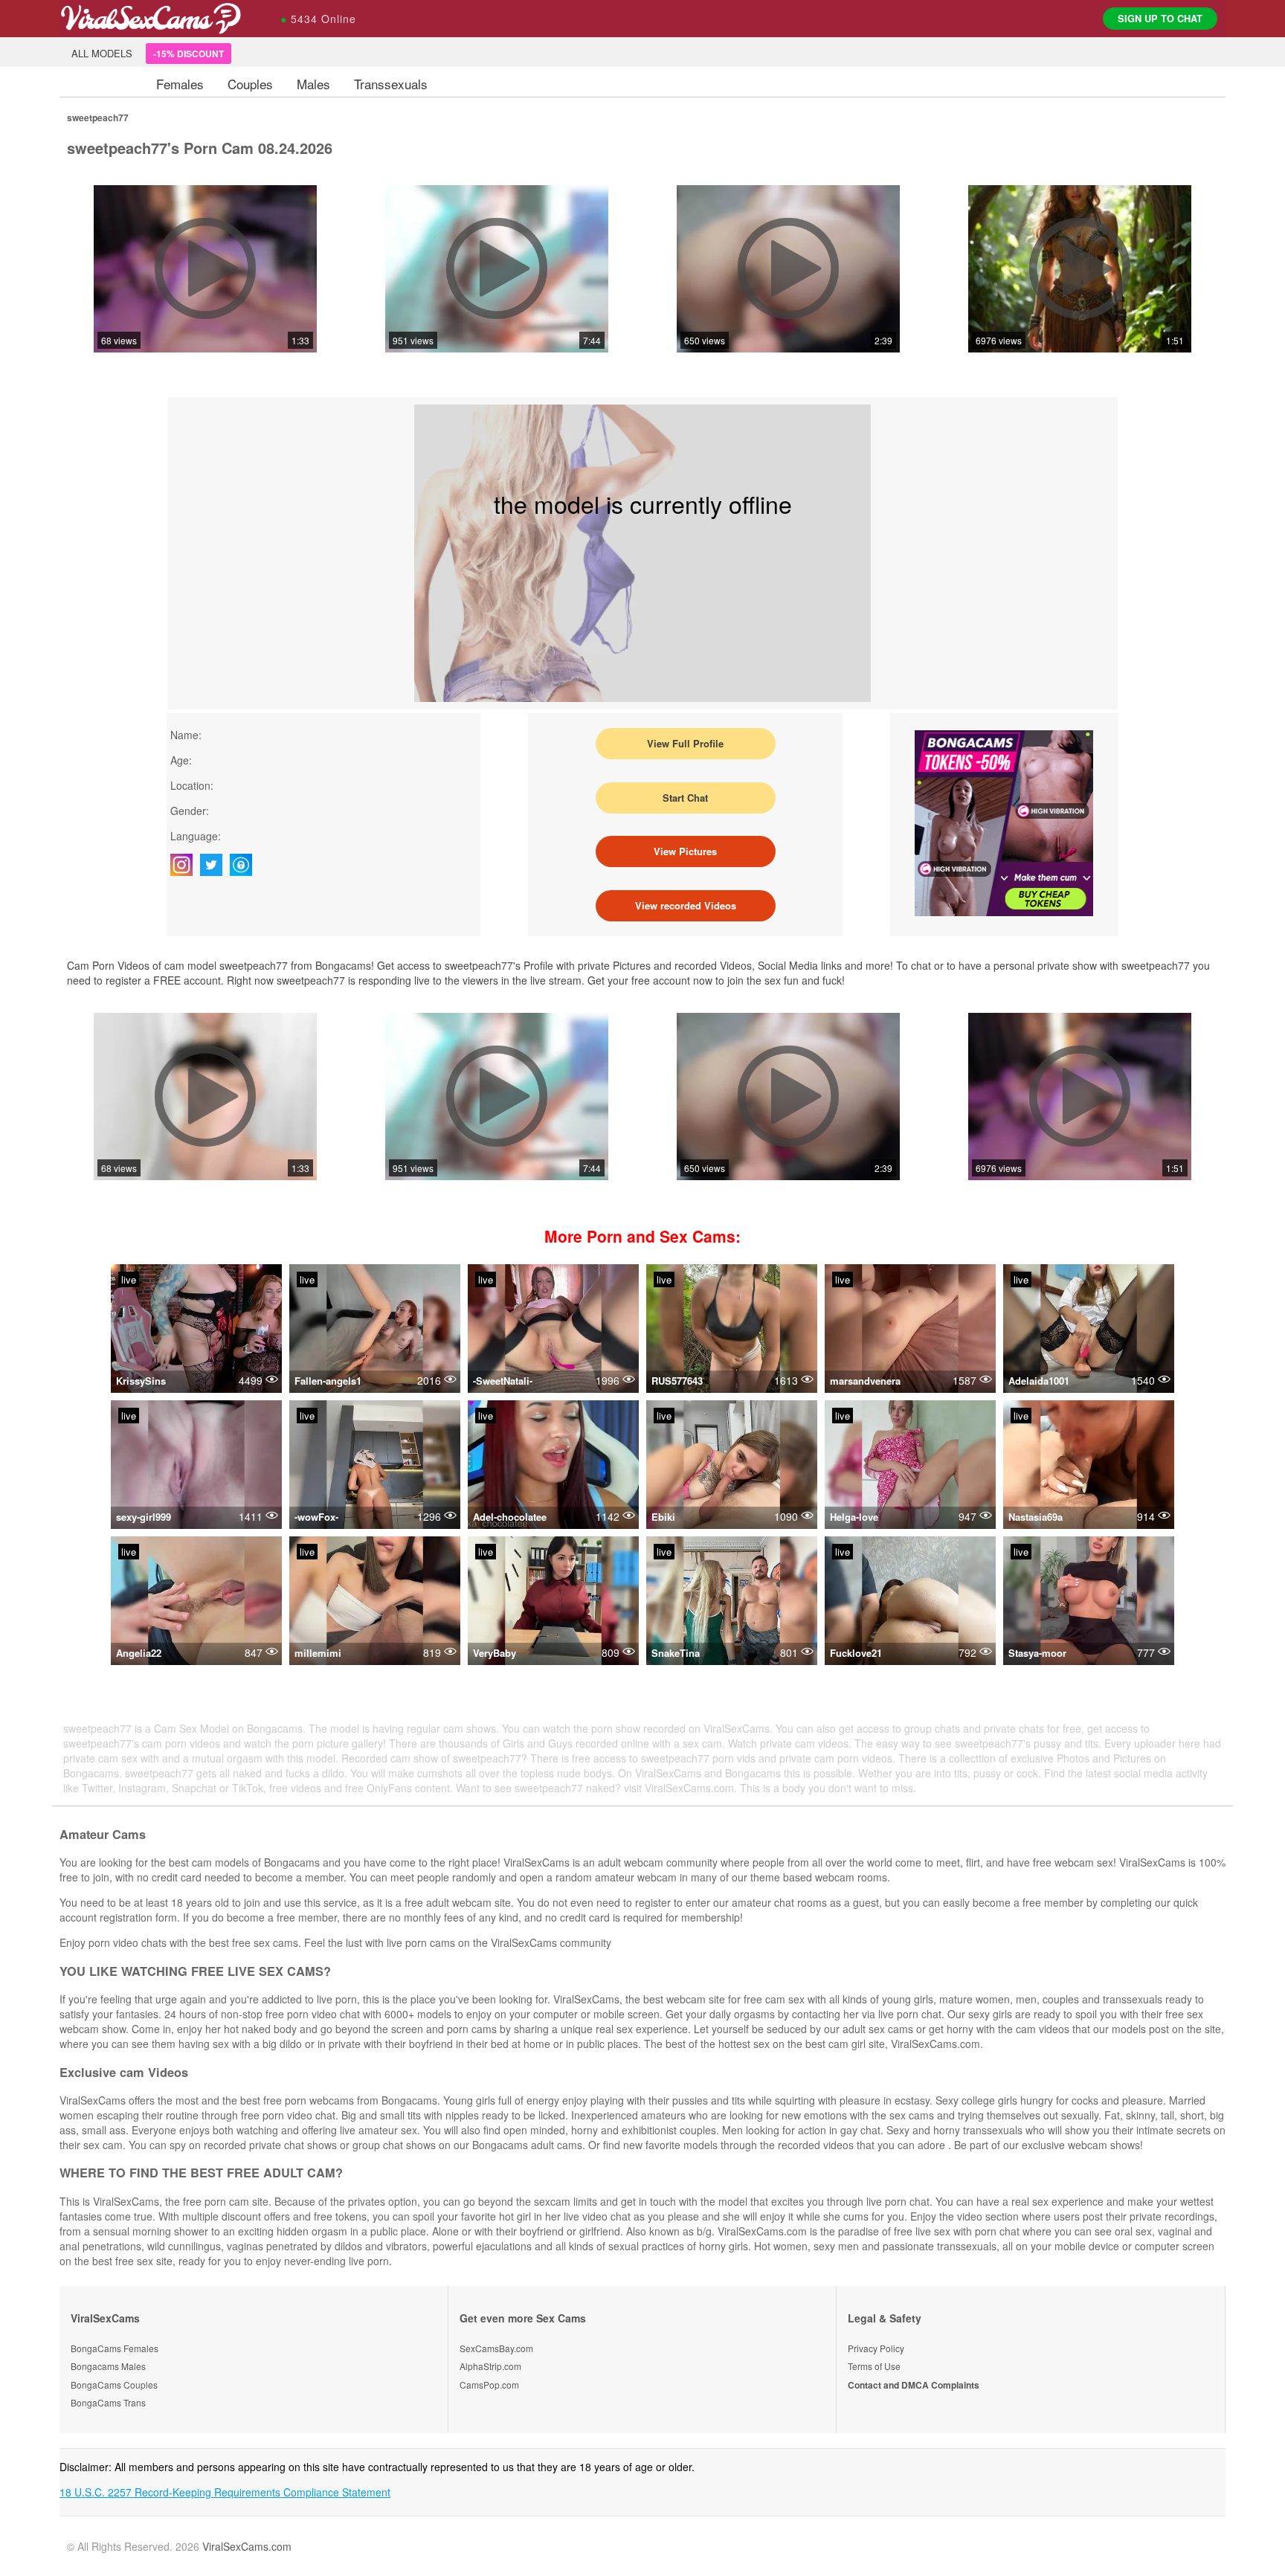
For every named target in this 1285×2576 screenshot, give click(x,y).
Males (313, 84)
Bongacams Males (108, 2366)
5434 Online (318, 19)
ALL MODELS (102, 53)
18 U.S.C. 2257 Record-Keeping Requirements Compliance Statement (225, 2492)
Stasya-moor (1037, 1653)
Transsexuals (391, 84)
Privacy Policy (876, 2348)
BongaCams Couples (114, 2385)
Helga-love (854, 1517)
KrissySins (141, 1381)
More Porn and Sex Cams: (642, 1236)
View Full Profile (685, 743)
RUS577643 (677, 1381)
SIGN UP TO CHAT (1160, 19)
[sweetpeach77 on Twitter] (215, 865)
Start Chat (685, 798)
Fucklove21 (856, 1653)
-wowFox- (316, 1517)
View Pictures (685, 851)
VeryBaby (495, 1653)
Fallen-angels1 (328, 1381)
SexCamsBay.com (496, 2348)
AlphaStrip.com (490, 2366)
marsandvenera (865, 1381)
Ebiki (663, 1517)
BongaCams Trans (108, 2402)
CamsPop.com (489, 2385)
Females (180, 84)
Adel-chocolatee (510, 1517)
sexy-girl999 (144, 1517)
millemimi (318, 1653)
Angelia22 (139, 1653)
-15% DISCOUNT (189, 54)
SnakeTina (676, 1653)
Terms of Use (874, 2366)
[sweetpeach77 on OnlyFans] (245, 865)
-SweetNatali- (503, 1381)
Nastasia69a (1036, 1517)
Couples (250, 84)
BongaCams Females (115, 2348)
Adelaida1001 (1039, 1381)
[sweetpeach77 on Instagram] (185, 865)
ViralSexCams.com (247, 2546)
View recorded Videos (686, 905)
